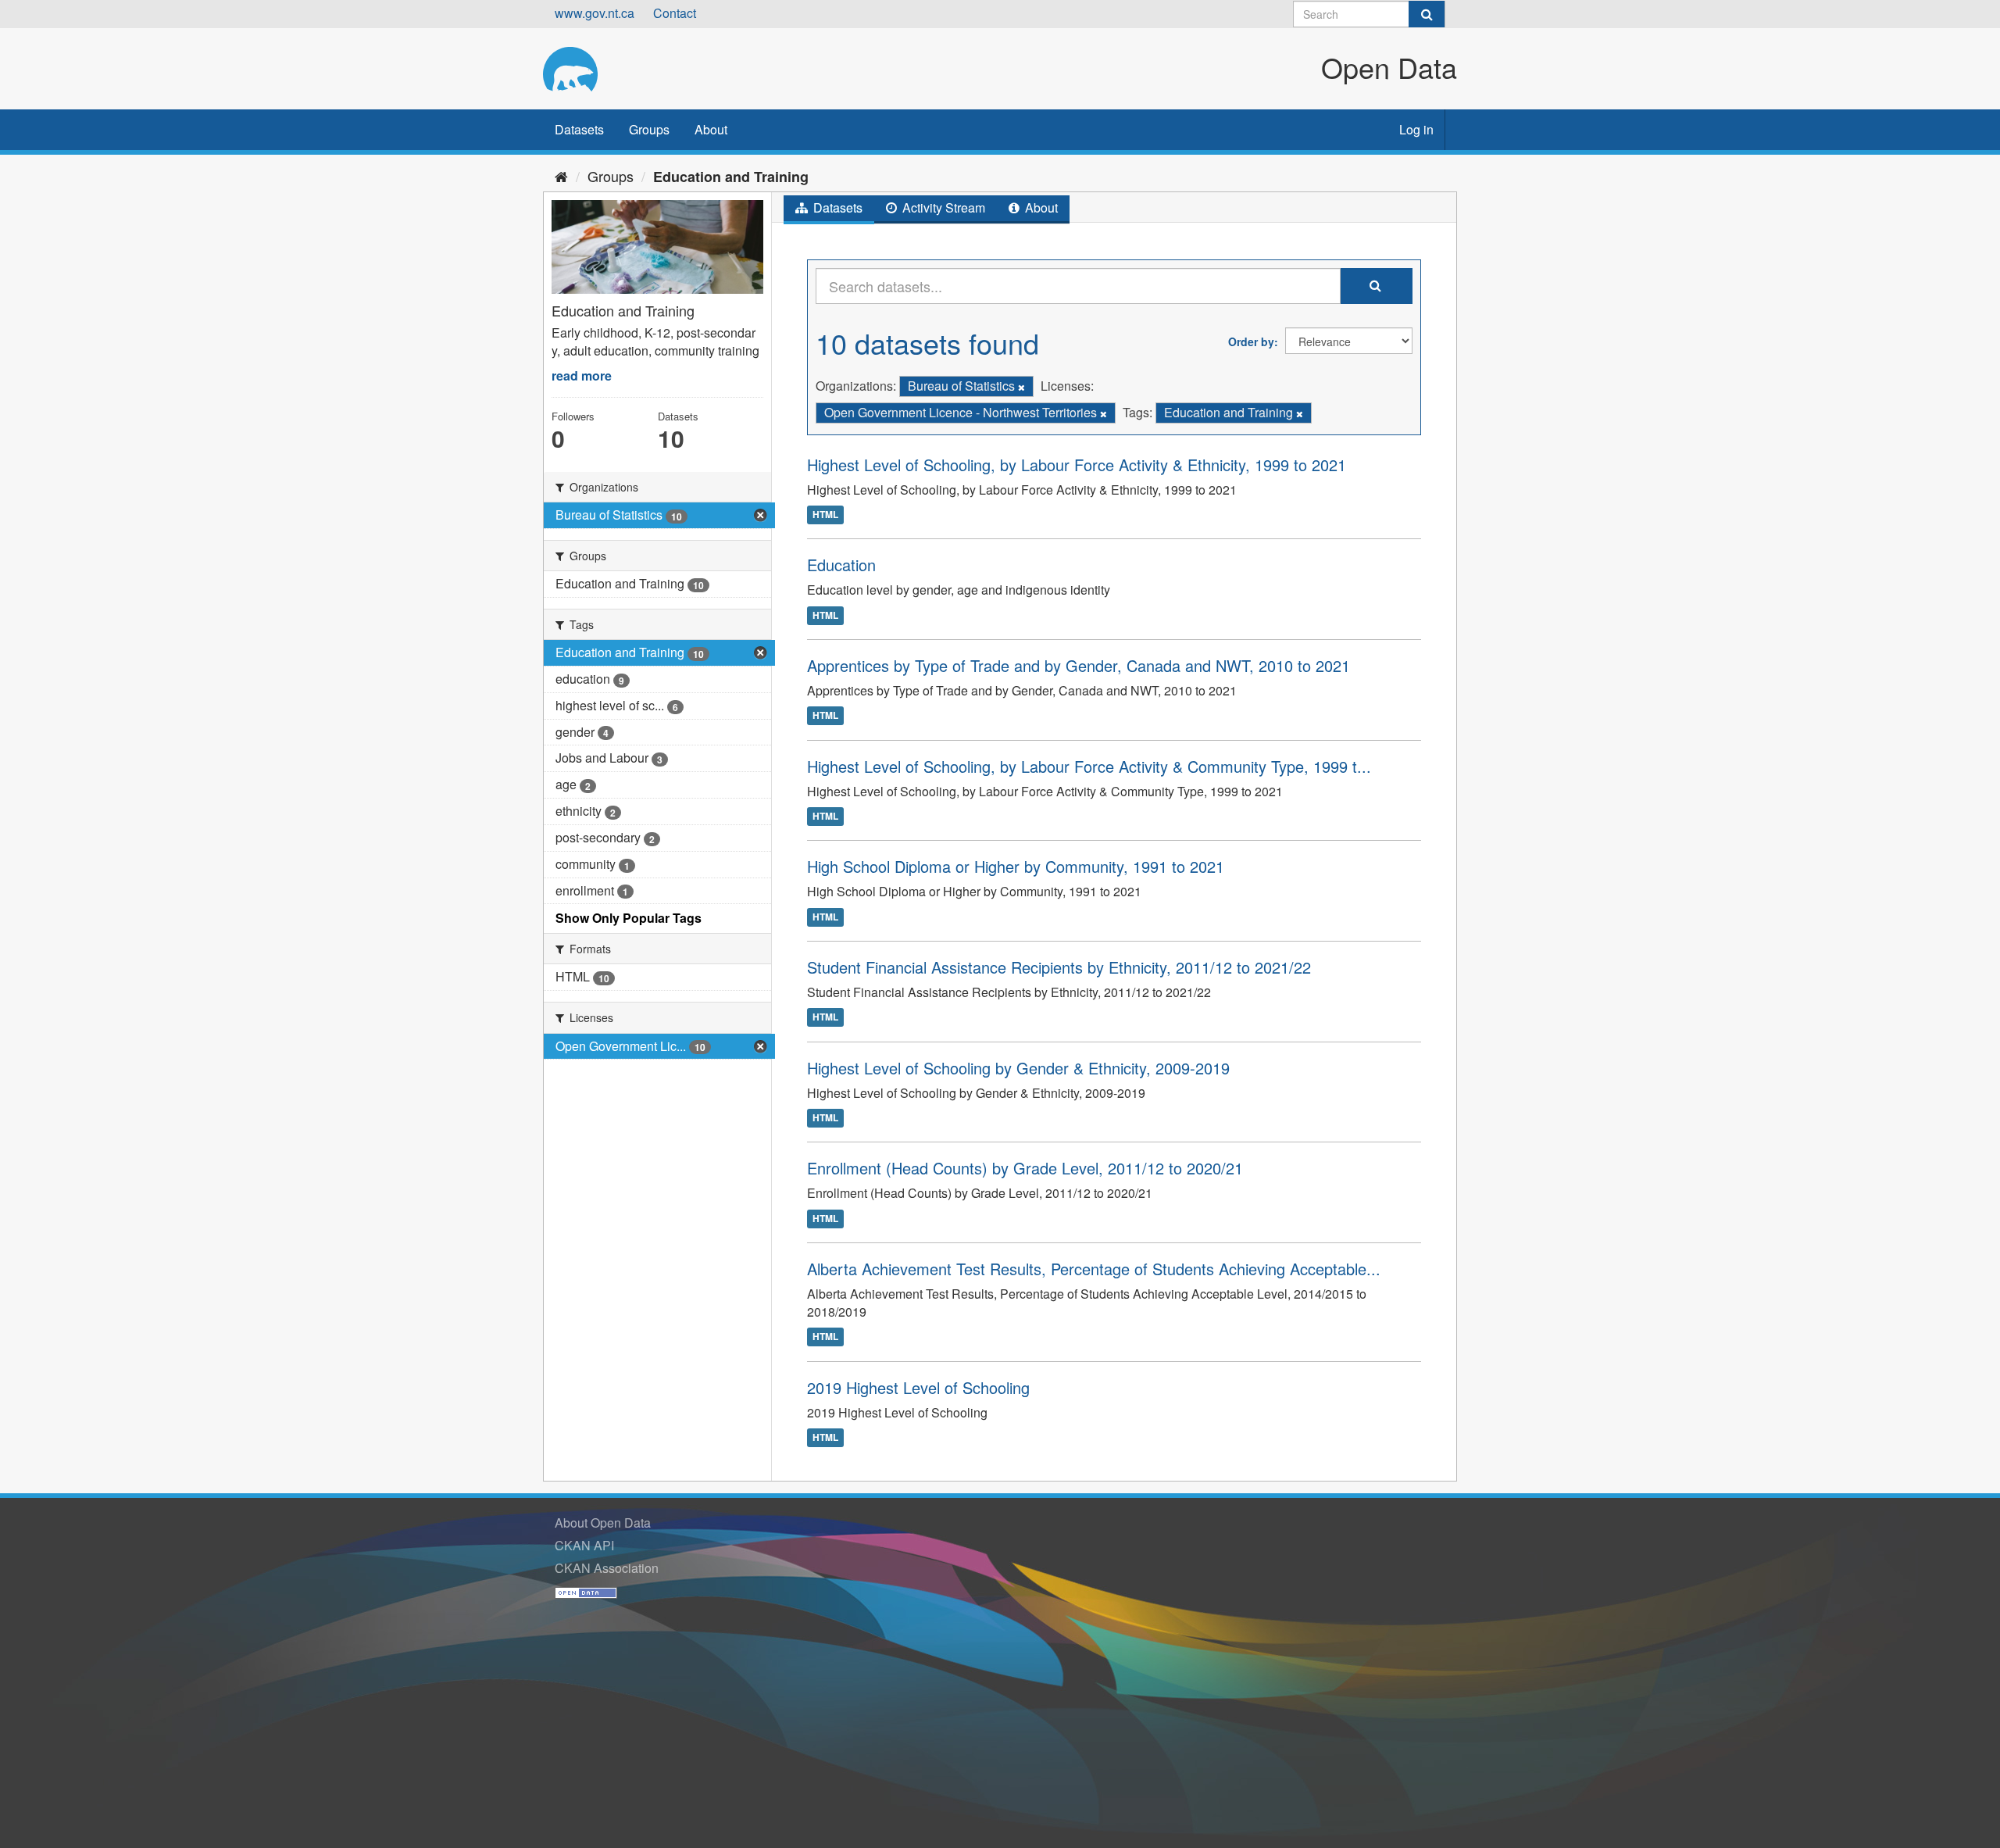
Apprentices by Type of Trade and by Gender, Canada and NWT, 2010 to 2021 (1079, 665)
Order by (1251, 341)
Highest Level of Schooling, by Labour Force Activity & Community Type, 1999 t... (1089, 766)
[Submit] (1427, 14)
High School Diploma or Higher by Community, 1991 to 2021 (1016, 866)
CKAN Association (607, 1568)
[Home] (561, 176)
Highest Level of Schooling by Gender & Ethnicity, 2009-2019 (1018, 1068)
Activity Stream (942, 207)
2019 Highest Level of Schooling (918, 1387)
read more (582, 375)
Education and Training (731, 177)
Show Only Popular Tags (629, 918)
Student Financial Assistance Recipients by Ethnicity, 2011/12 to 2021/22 (1059, 967)
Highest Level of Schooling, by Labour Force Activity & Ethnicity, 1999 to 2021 (1077, 465)
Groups (649, 129)
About (711, 129)
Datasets (579, 129)
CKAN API (584, 1545)
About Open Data (603, 1523)
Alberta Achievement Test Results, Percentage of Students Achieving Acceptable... (1094, 1269)
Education (841, 565)
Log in (1416, 129)
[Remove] (1021, 387)
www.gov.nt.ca (595, 13)
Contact (675, 13)
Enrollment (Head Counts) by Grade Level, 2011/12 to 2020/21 (1025, 1168)
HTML (825, 514)
